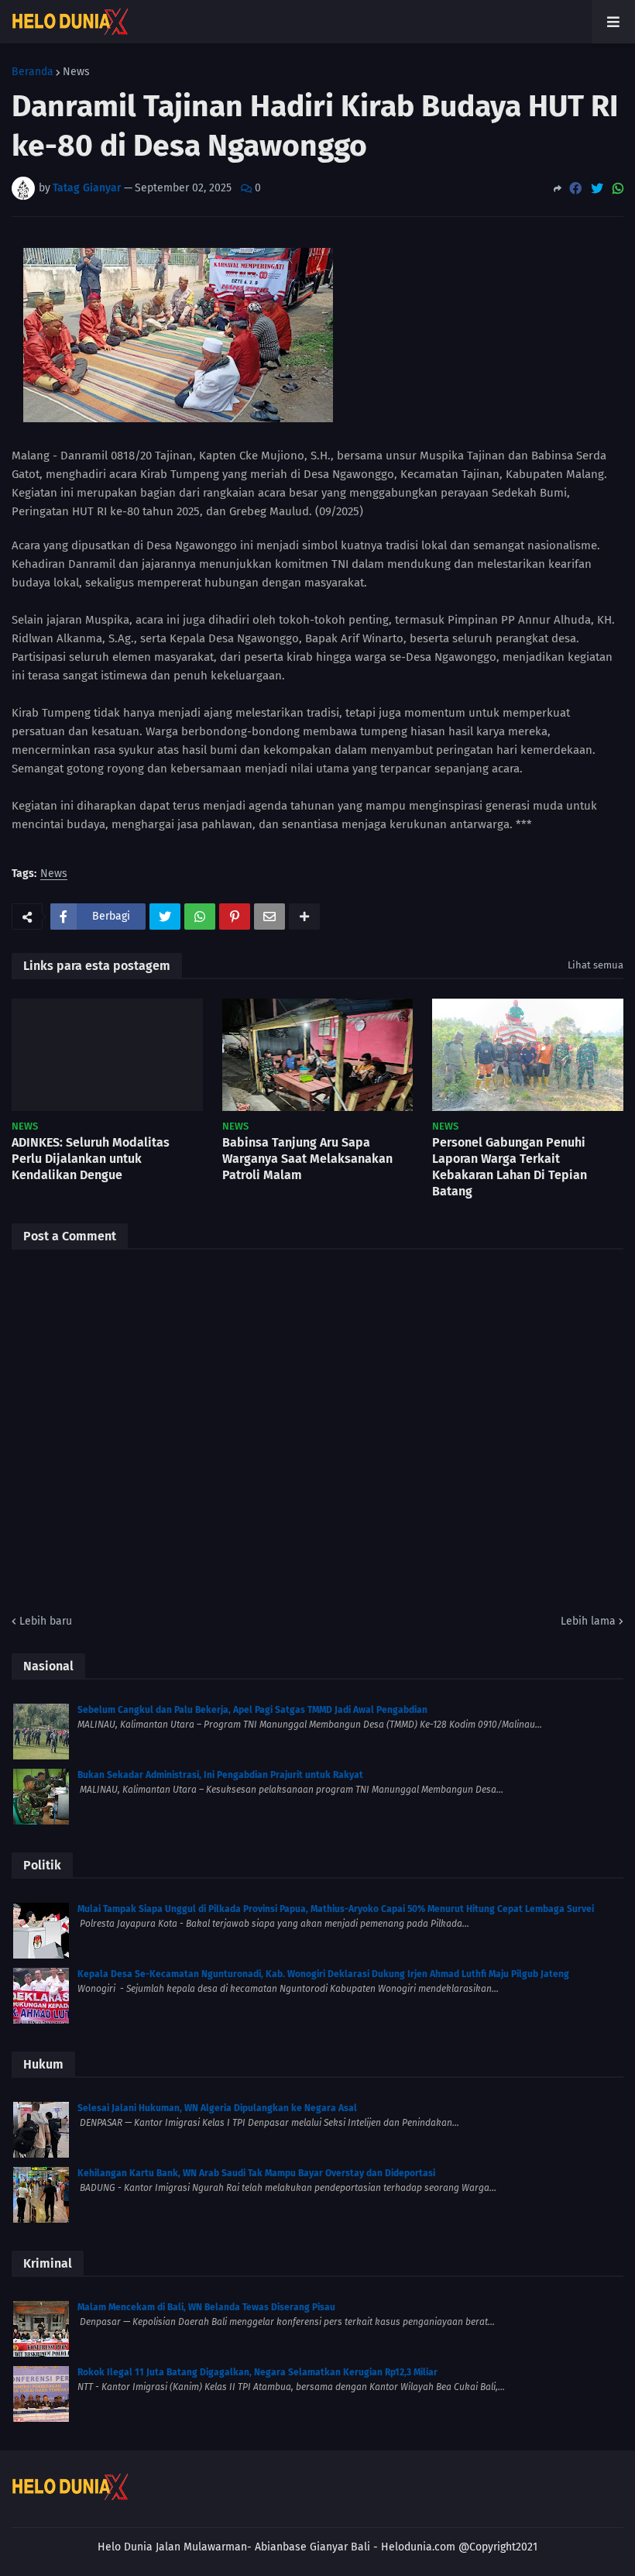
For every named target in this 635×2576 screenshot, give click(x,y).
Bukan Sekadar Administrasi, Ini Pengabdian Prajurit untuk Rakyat (220, 1775)
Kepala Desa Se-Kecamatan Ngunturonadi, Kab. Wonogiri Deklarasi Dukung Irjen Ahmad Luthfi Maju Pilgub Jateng (323, 1974)
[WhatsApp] (618, 189)
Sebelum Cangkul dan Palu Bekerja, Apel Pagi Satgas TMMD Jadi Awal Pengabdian (252, 1710)
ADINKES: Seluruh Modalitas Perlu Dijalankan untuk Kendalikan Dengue (91, 1159)
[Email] (269, 917)
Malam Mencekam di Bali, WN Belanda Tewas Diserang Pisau (206, 2307)
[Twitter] (597, 189)
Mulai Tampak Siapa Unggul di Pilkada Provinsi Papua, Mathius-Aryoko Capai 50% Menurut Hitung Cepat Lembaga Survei (336, 1909)
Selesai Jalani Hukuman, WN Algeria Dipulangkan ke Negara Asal (217, 2108)
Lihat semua (596, 965)
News (76, 72)
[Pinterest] (235, 917)
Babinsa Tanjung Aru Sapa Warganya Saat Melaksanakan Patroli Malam (307, 1159)
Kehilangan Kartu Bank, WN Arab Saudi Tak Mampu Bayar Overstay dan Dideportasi (256, 2173)
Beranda (33, 72)
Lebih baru (46, 1621)
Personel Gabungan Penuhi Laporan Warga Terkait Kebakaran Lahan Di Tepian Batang (510, 1166)
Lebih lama (588, 1621)
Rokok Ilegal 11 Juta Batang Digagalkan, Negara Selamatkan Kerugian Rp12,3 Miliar (257, 2372)
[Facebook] (575, 189)
